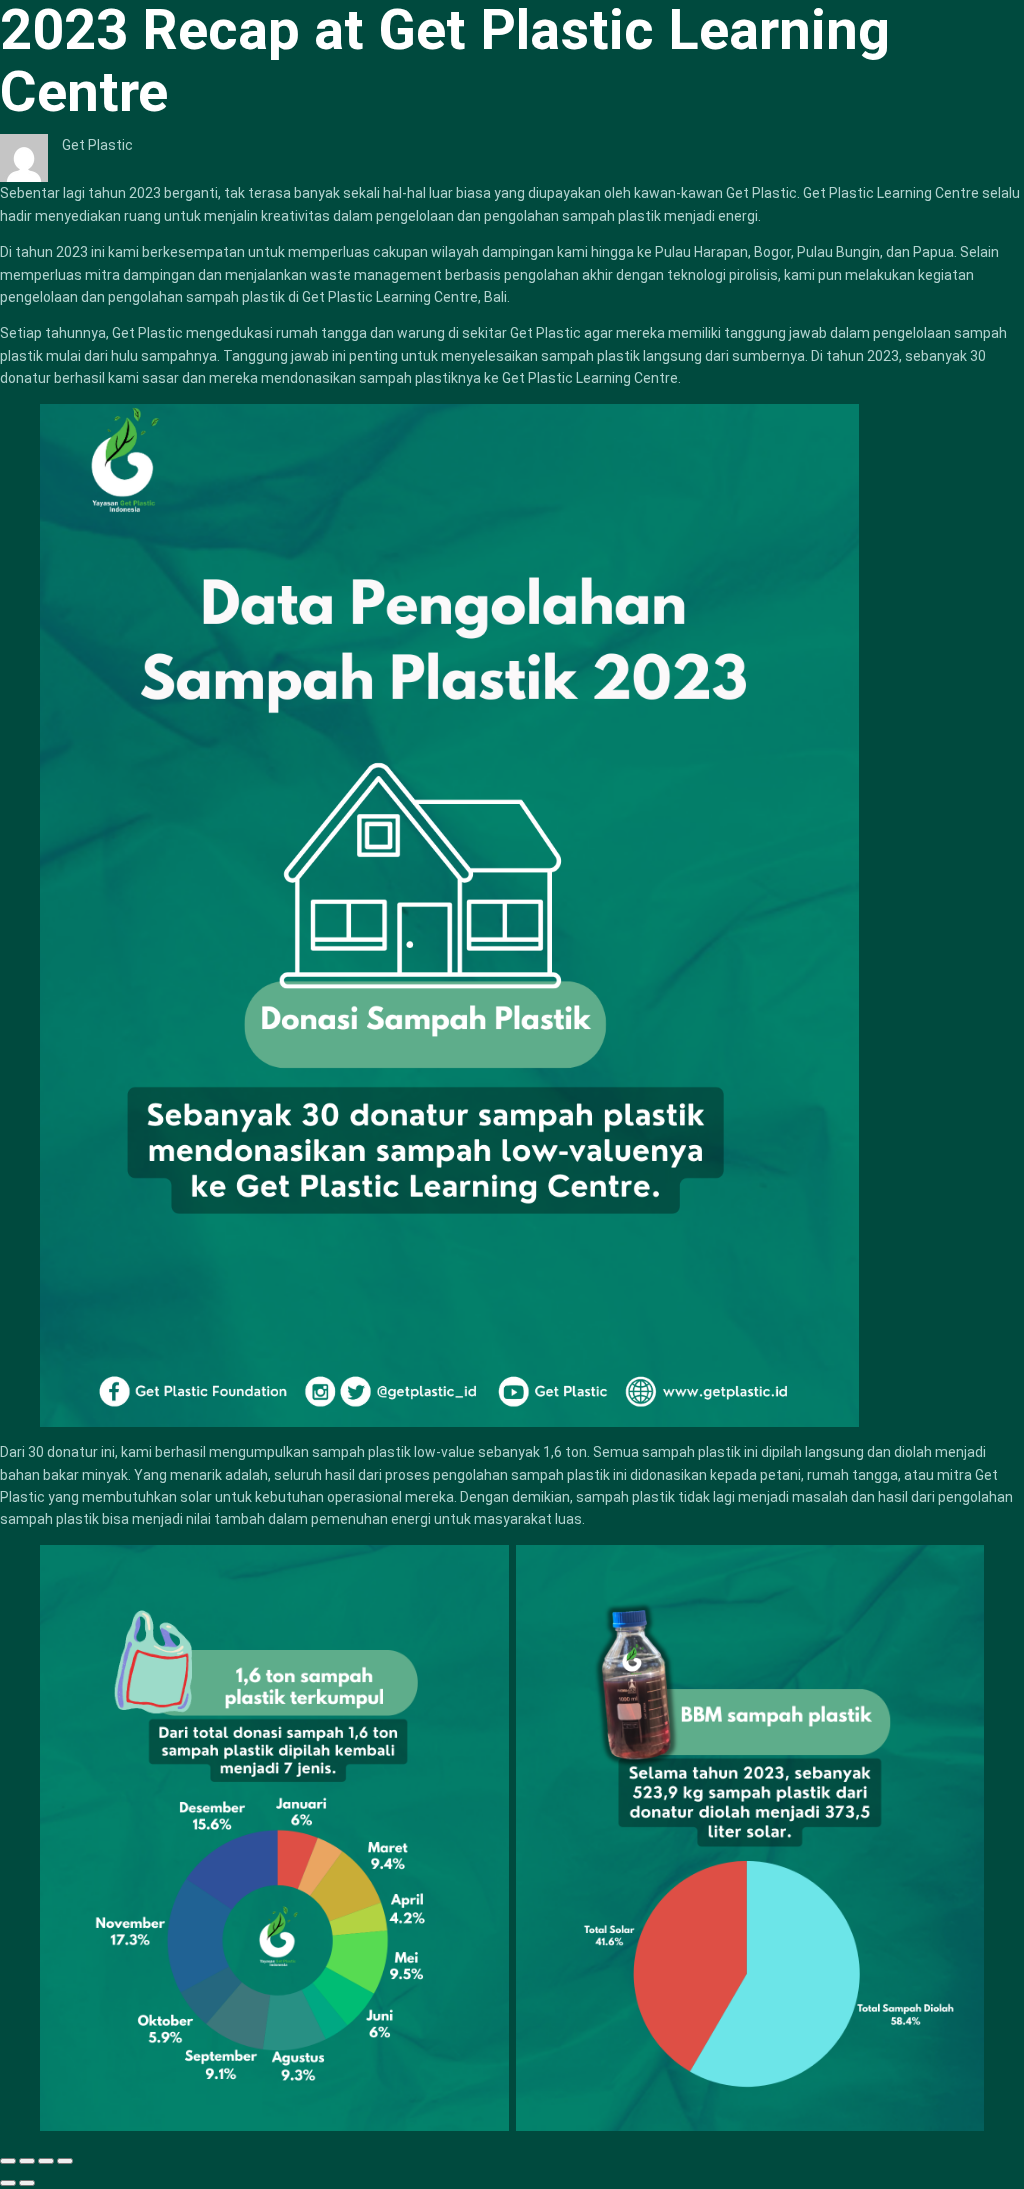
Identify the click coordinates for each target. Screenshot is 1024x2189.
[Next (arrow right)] (27, 2183)
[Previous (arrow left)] (8, 2183)
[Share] (27, 2161)
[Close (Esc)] (8, 2161)
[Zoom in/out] (65, 2161)
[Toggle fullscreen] (46, 2161)
